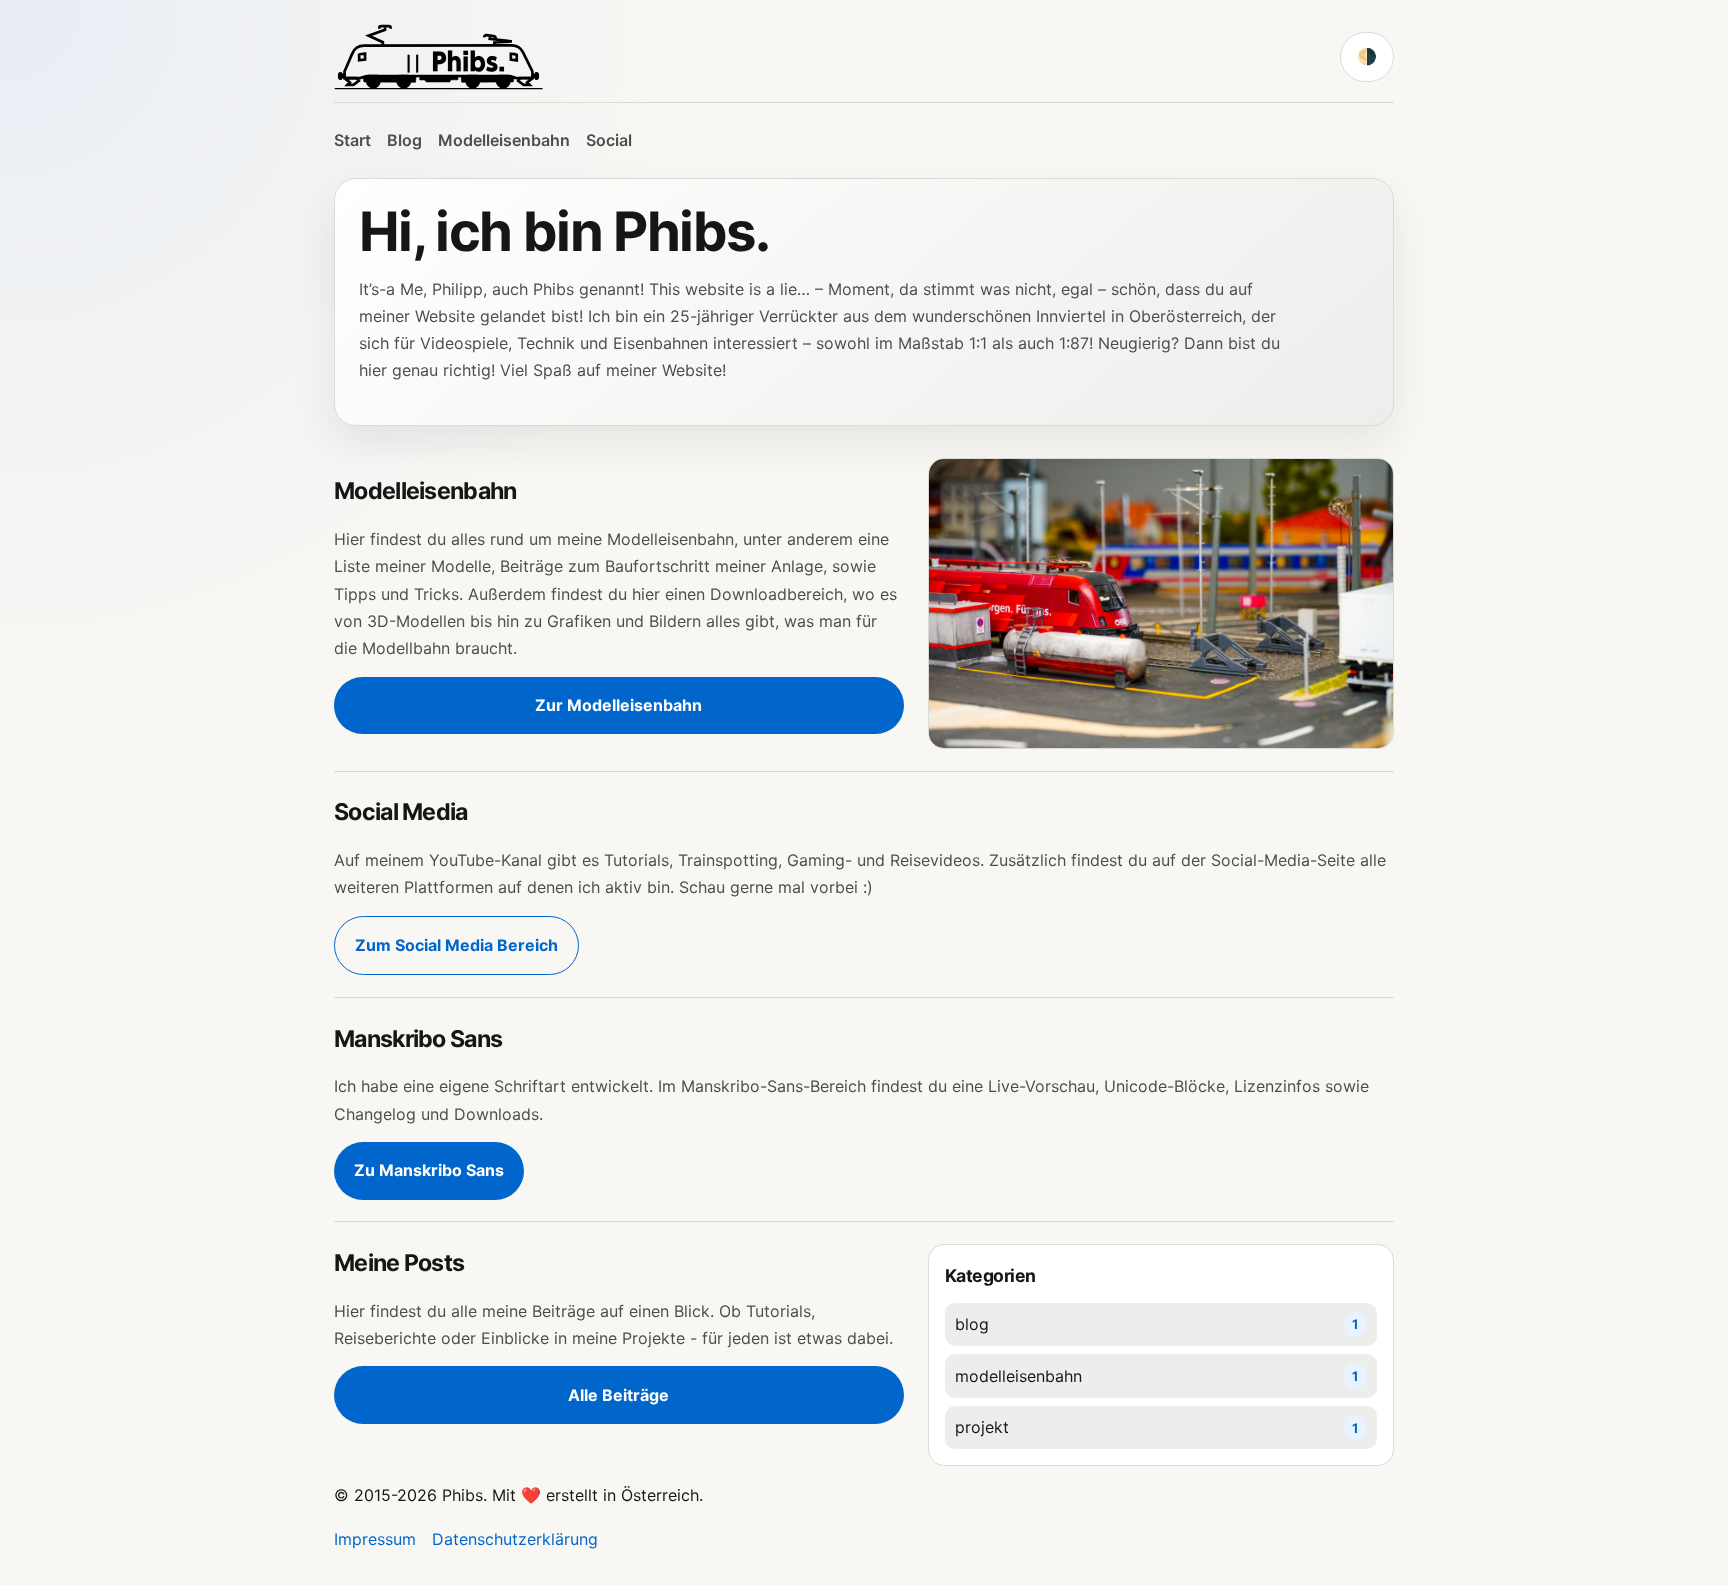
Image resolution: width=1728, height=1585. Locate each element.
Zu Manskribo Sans (429, 1170)
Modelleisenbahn (504, 140)
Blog (404, 140)
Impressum (375, 1539)
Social (609, 140)
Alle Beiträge (618, 1395)
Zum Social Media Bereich (456, 945)
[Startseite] (438, 57)
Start (352, 140)
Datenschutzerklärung (515, 1539)
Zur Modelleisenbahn (618, 705)
